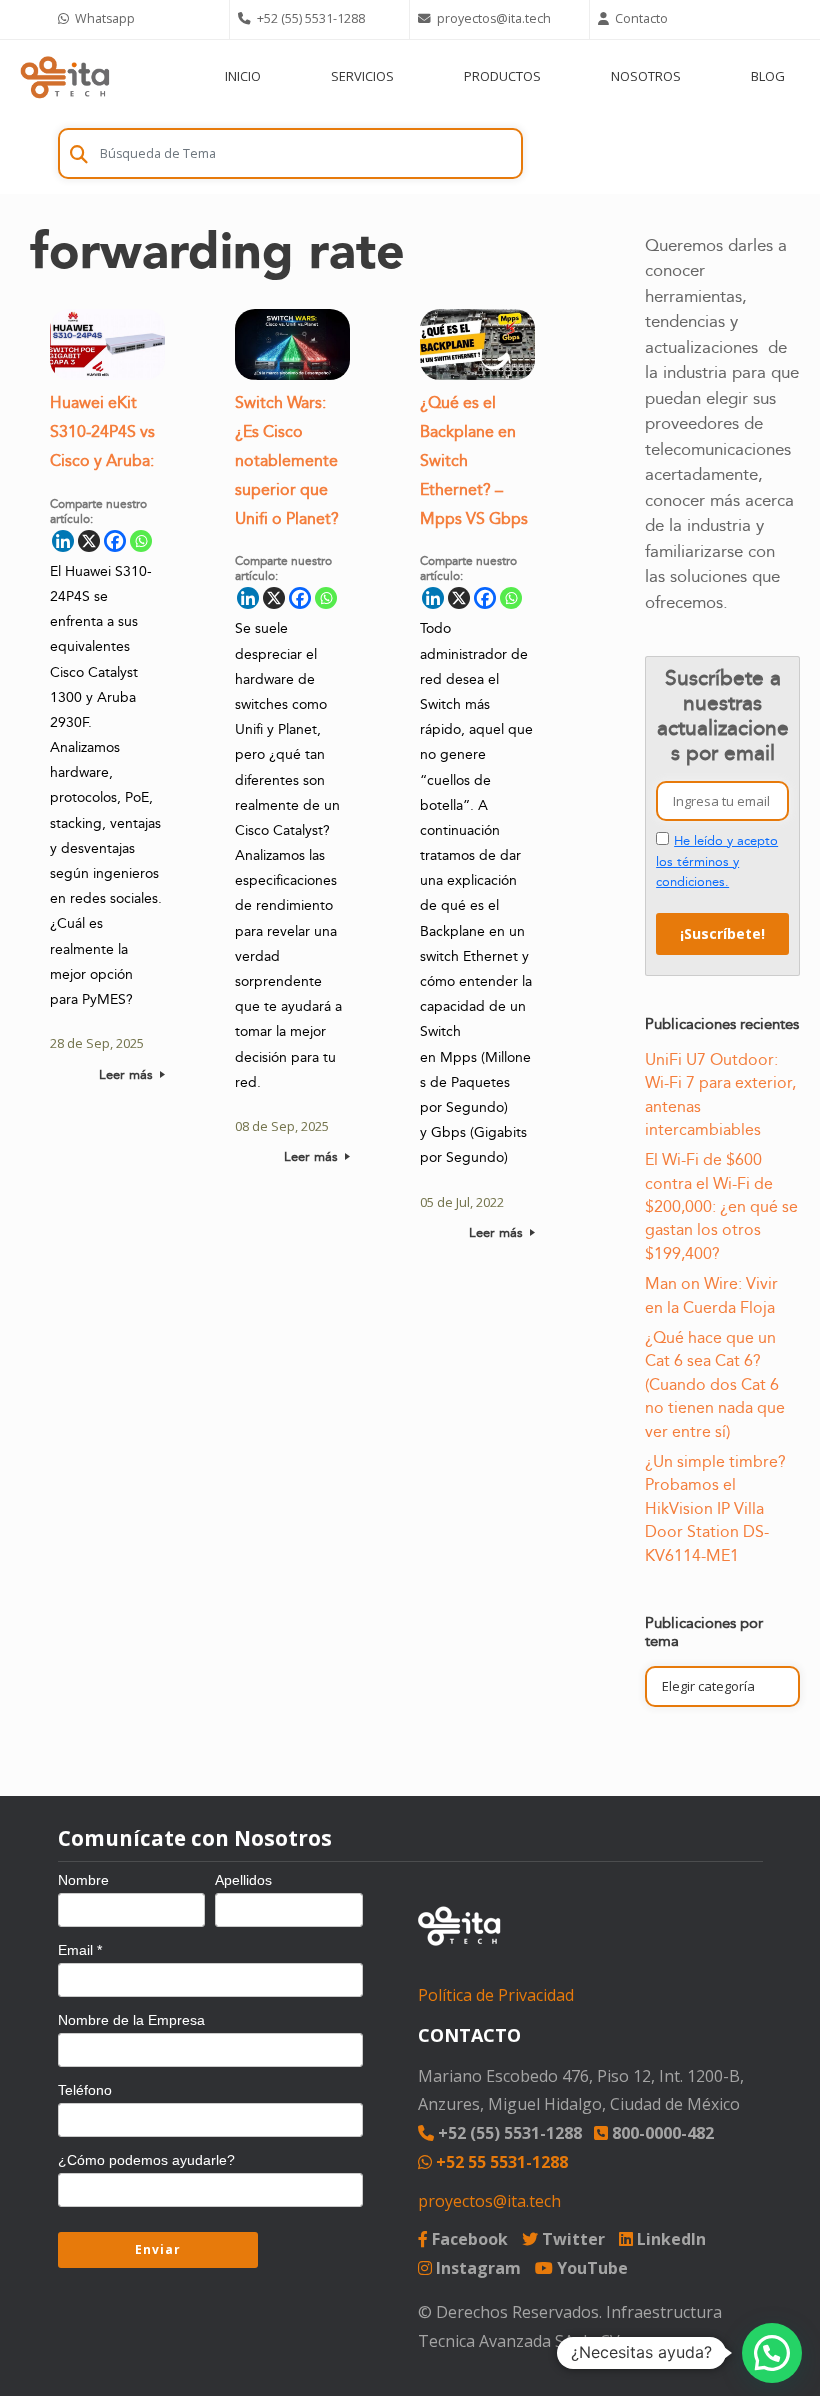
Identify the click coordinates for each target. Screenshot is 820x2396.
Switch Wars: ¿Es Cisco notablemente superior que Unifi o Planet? (287, 461)
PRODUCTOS (502, 76)
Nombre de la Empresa (131, 2020)
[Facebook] (115, 541)
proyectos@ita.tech (489, 2201)
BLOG (768, 76)
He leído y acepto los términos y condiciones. (717, 861)
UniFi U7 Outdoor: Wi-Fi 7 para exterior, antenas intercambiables (720, 1095)
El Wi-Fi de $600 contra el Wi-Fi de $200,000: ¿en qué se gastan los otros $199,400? (721, 1207)
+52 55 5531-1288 (500, 2162)
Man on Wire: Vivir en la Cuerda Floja (711, 1295)
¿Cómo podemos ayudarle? (146, 2160)
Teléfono (85, 2090)
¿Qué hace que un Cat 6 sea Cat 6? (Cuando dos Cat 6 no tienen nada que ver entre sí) (715, 1385)
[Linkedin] (63, 541)
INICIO (243, 76)
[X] (89, 541)
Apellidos (243, 1880)
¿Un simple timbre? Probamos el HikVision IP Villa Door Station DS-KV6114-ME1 (715, 1509)
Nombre (83, 1880)
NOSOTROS (646, 76)
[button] (772, 2353)
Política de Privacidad (496, 1995)
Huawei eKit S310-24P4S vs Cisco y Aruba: (102, 432)
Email (80, 1950)
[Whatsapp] (141, 541)
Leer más (128, 1075)
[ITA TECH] (65, 76)
